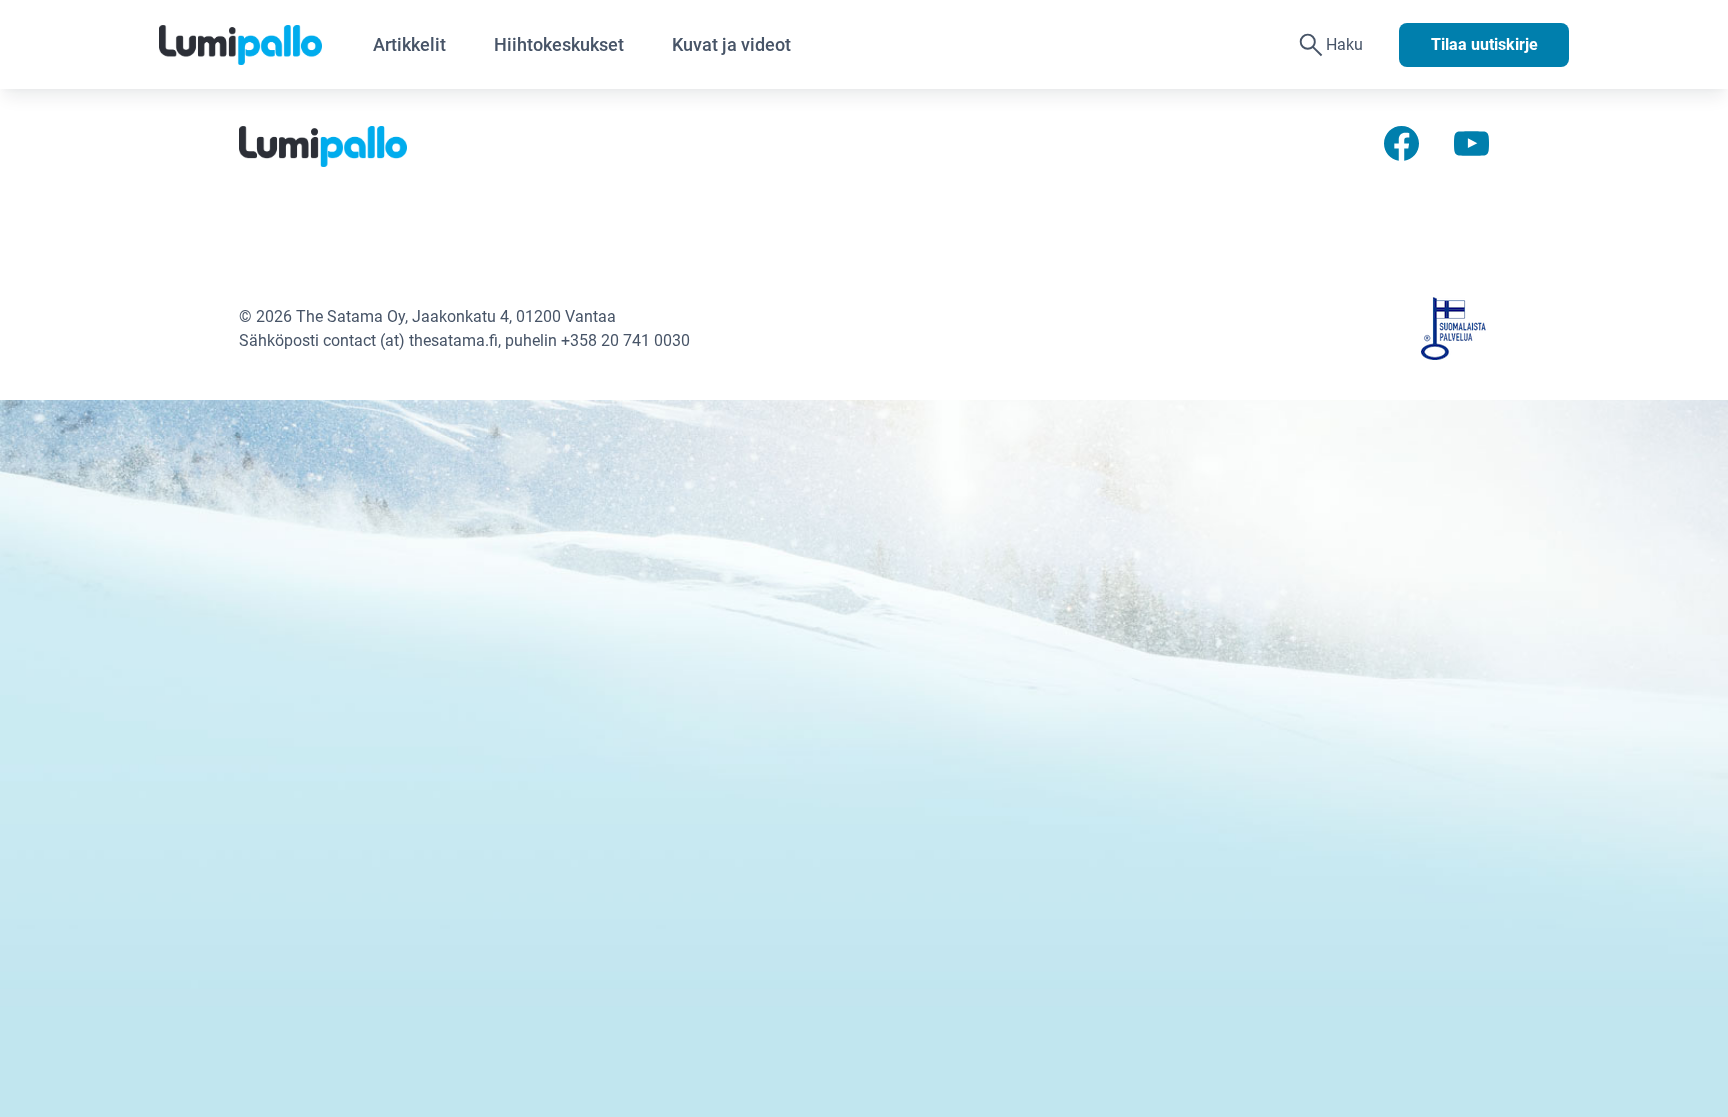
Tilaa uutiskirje (1484, 44)
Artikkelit (409, 44)
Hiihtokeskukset (559, 44)
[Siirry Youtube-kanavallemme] (1471, 142)
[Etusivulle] (254, 45)
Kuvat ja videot (731, 44)
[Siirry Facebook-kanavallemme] (1401, 142)
